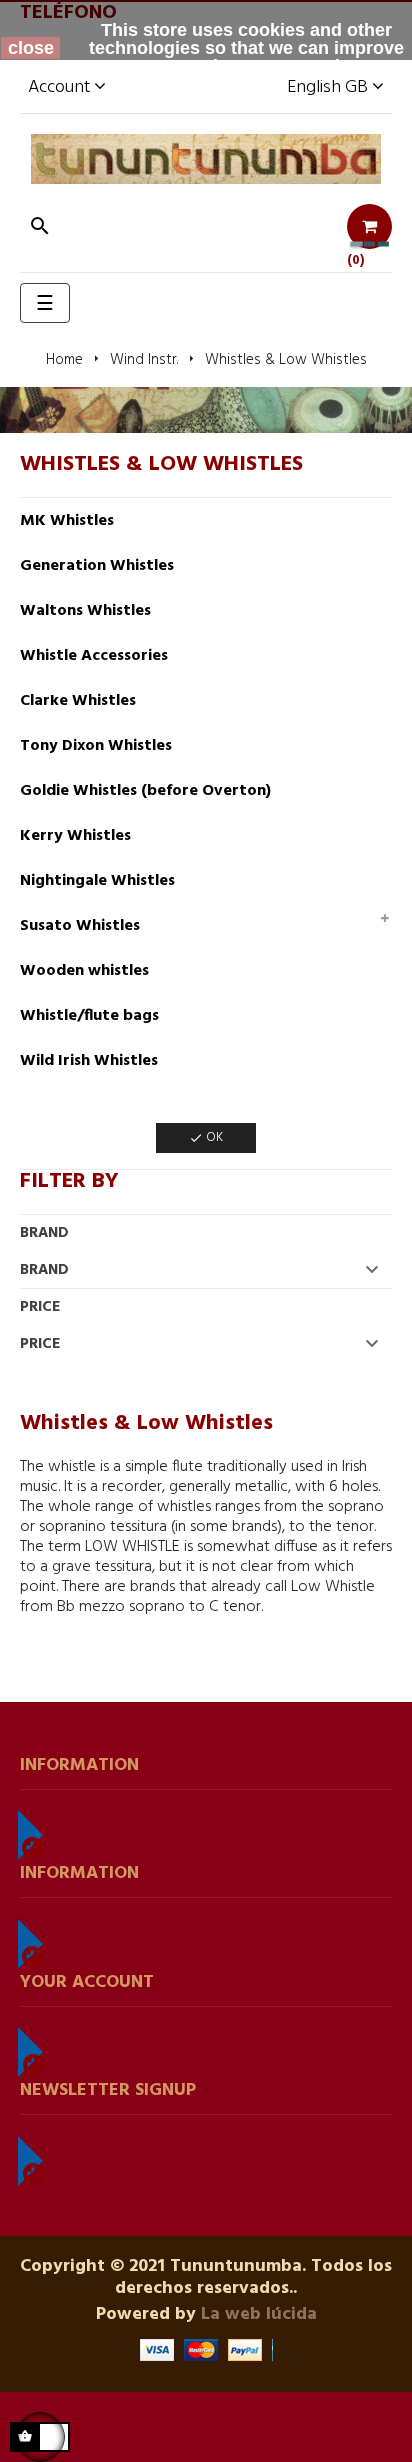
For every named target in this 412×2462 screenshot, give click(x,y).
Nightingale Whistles (97, 881)
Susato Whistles (80, 926)
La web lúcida (259, 2314)
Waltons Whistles (85, 611)
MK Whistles (67, 521)
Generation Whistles (97, 566)
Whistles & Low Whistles (161, 464)
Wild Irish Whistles (89, 1061)
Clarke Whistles (78, 701)
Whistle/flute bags (89, 1016)
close (31, 48)
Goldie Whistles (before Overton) (145, 791)
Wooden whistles (84, 971)
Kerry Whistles (75, 836)
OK (206, 1137)
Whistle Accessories (94, 656)
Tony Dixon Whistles (96, 746)
